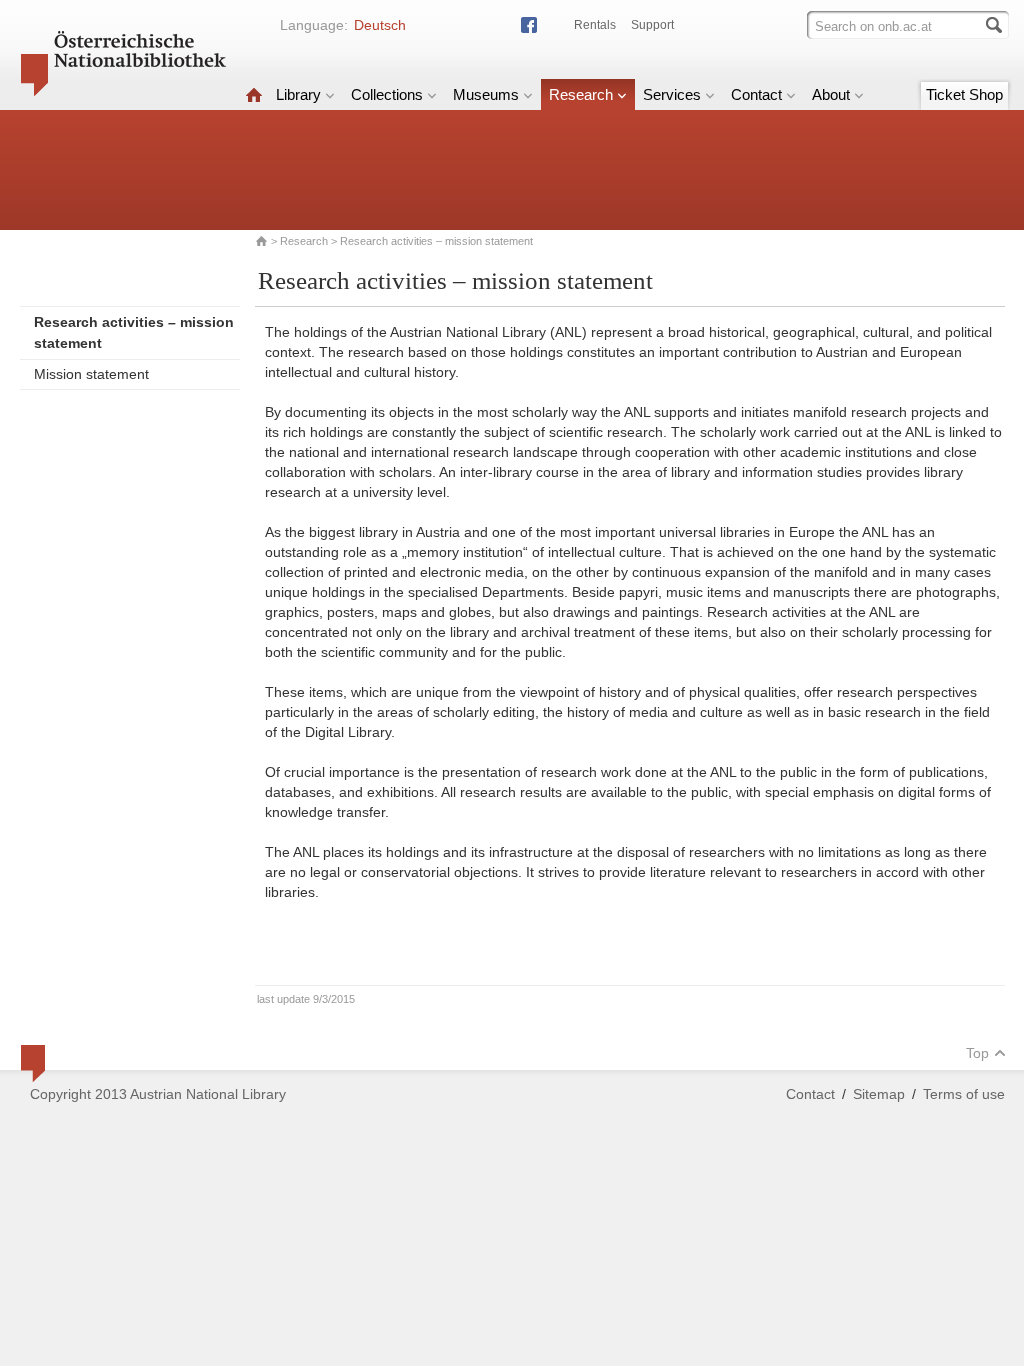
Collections (387, 94)
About (831, 94)
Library (298, 94)
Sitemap (879, 1094)
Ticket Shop (964, 94)
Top (977, 1053)
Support (652, 25)
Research (581, 94)
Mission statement (91, 374)
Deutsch (380, 25)
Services (672, 94)
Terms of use (964, 1094)
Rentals (595, 25)
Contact (756, 94)
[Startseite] (254, 94)
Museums (486, 94)
